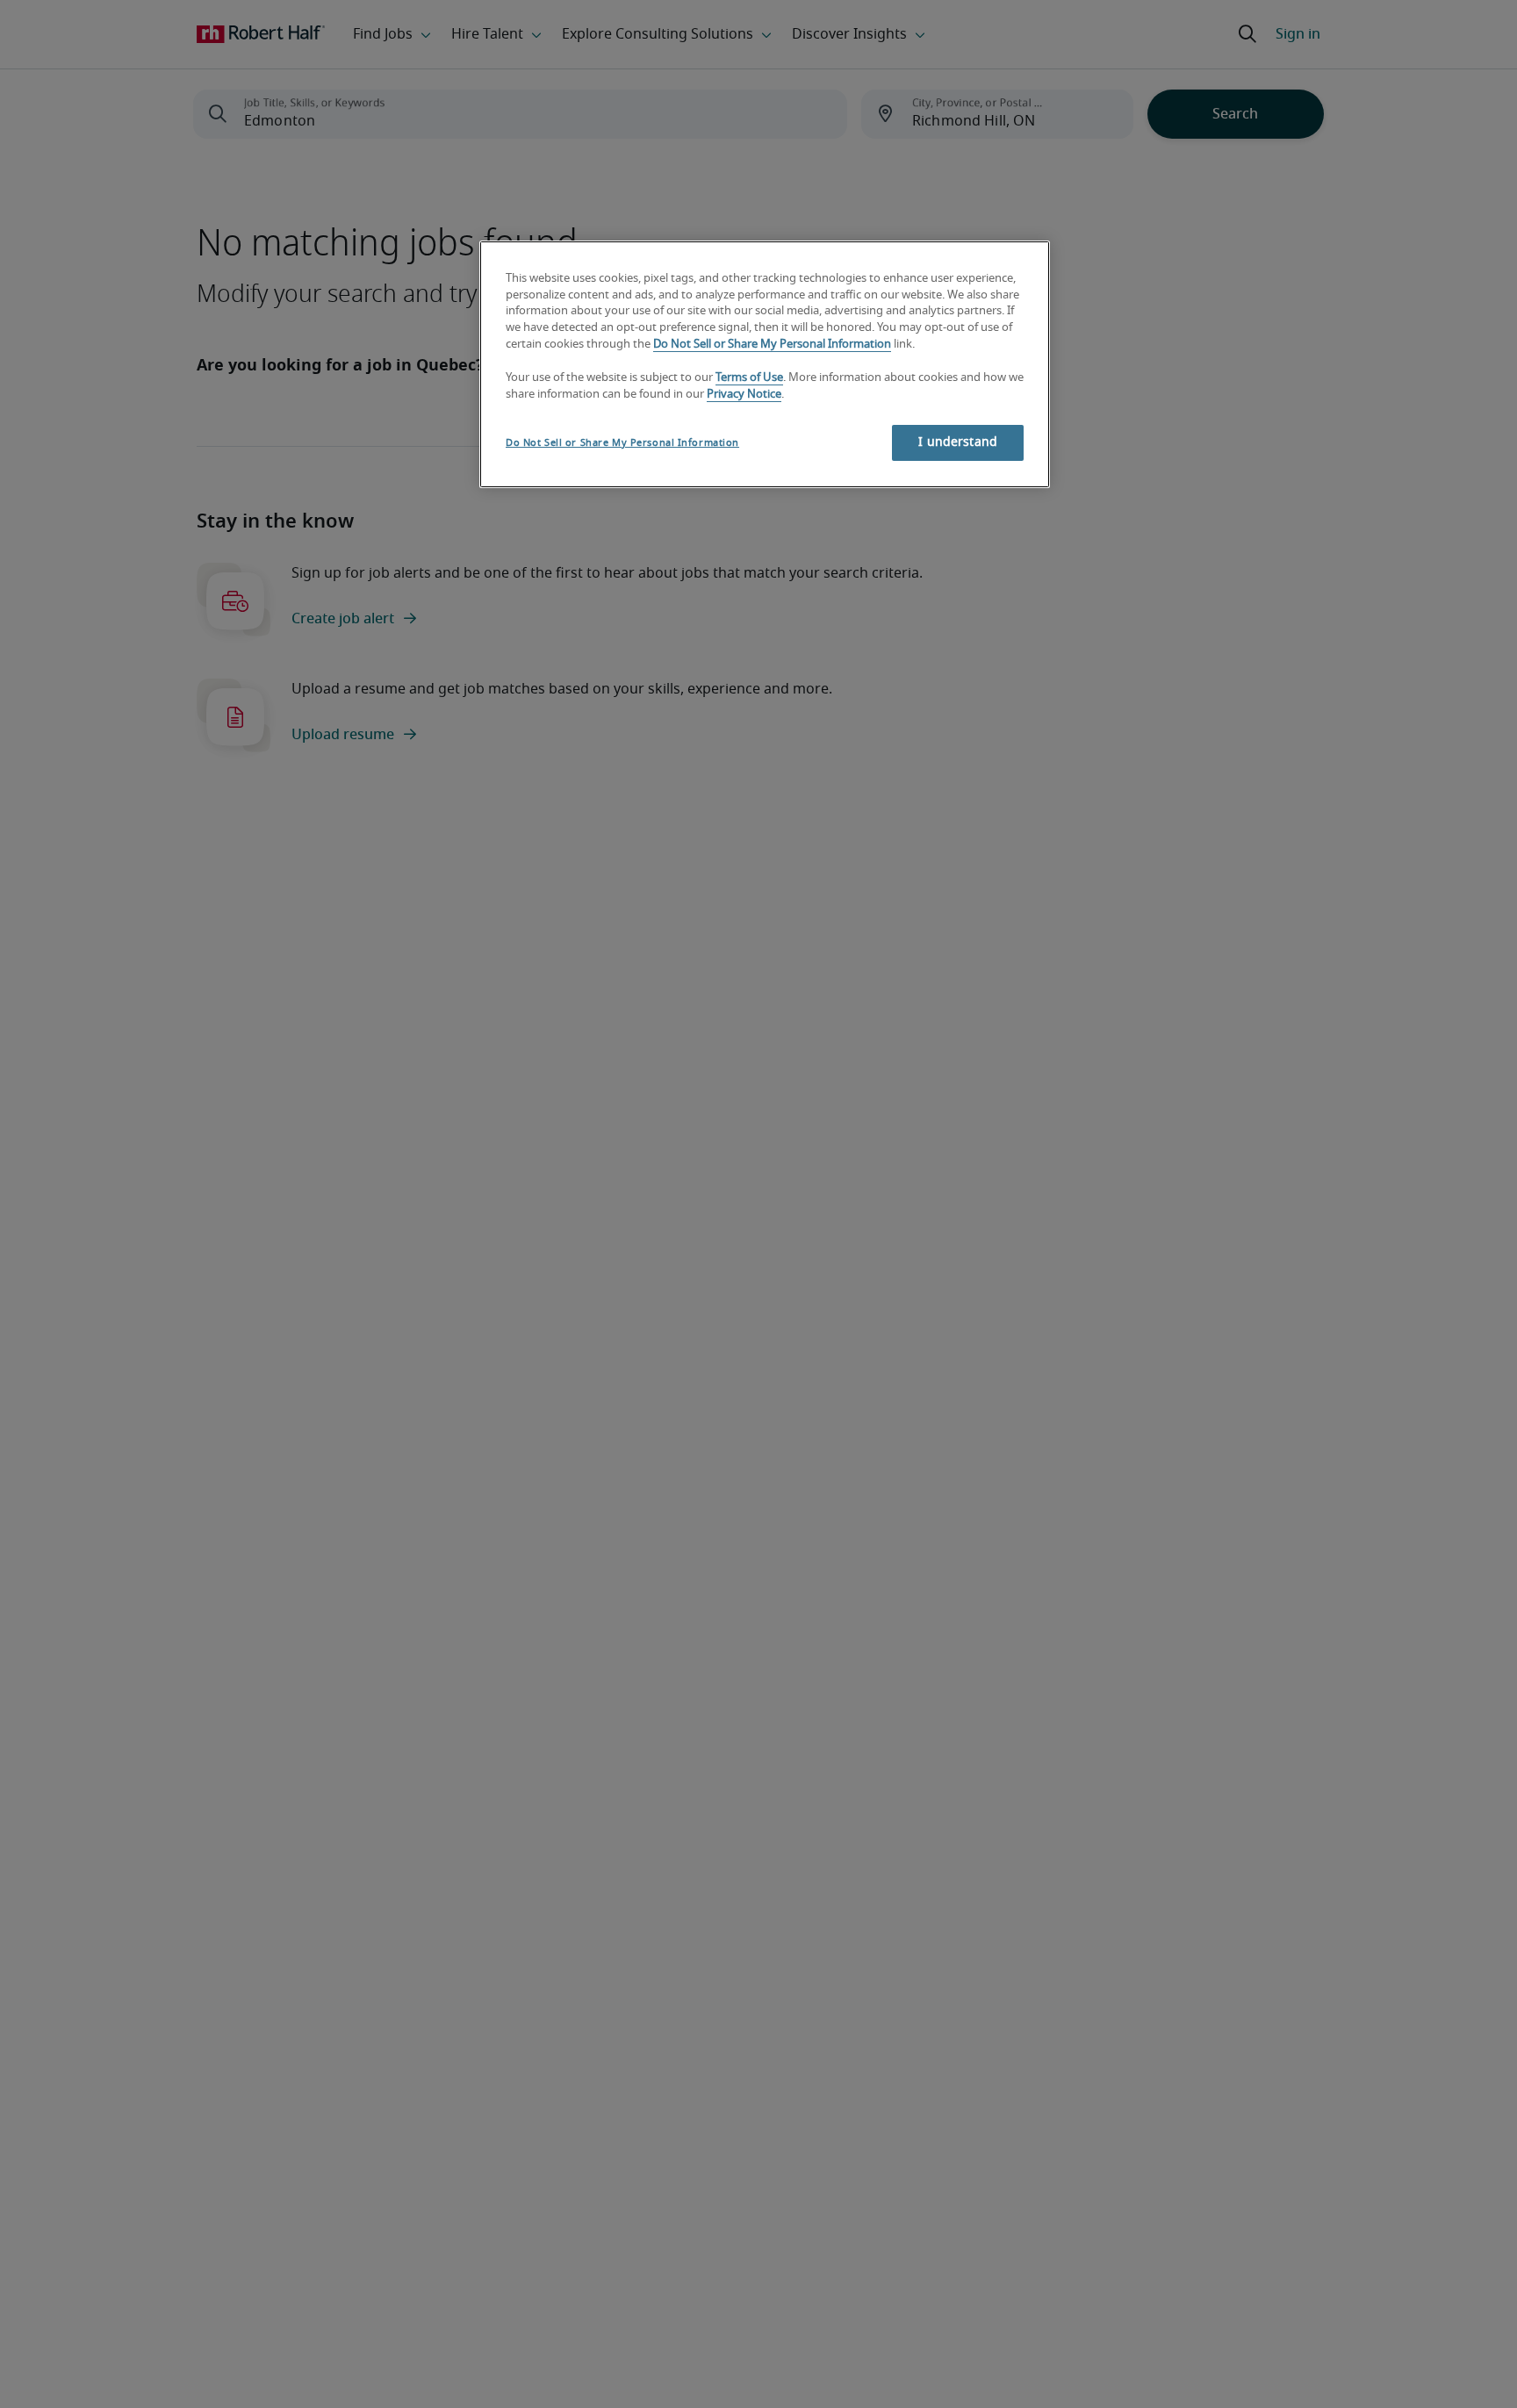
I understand (958, 442)
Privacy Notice (744, 395)
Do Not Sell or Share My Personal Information (772, 345)
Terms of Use (749, 379)
